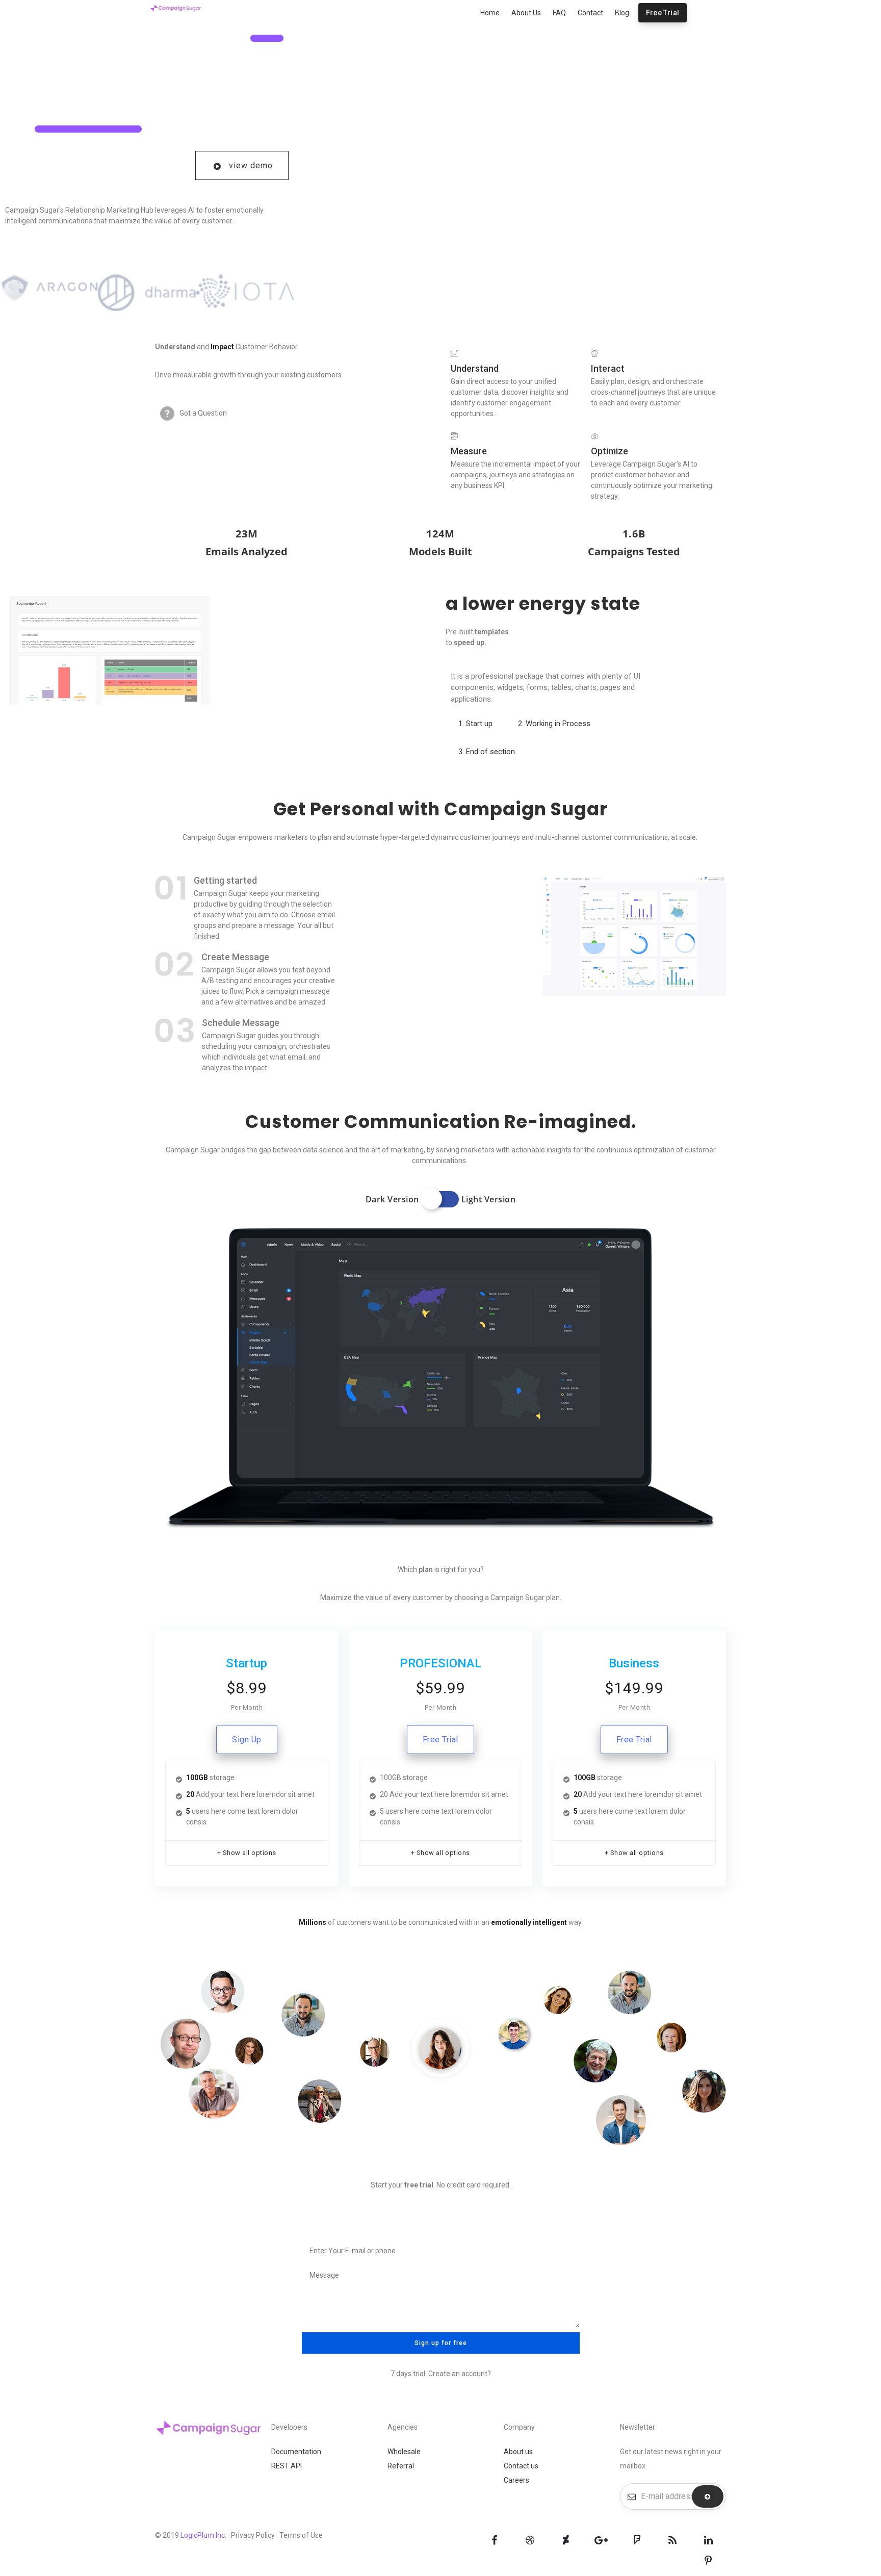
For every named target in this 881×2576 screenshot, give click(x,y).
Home (490, 13)
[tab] (475, 724)
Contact (590, 13)
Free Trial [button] (440, 1740)
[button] (242, 165)
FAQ (559, 13)
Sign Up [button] (247, 1740)
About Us (526, 13)
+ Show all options (247, 1853)
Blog (622, 13)
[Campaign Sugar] (175, 7)
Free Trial (663, 13)
